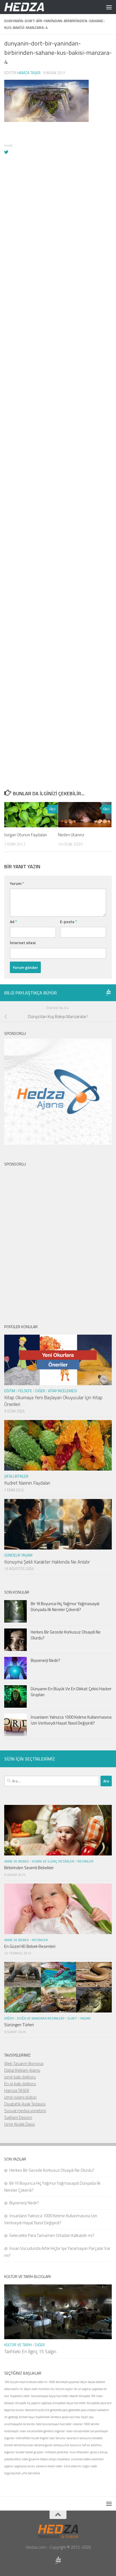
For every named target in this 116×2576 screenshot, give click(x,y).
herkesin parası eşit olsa (65, 2417)
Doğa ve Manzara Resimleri (41, 2018)
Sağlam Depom (18, 2117)
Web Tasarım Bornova (24, 2063)
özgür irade (90, 2466)
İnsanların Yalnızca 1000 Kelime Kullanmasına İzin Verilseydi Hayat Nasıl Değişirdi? (71, 1720)
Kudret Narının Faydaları (27, 1483)
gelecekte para (59, 2410)
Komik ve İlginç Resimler (53, 1861)
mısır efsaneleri (79, 2452)
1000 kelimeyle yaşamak (64, 2382)
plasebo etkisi (13, 2459)
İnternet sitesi (23, 943)
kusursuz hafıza (80, 2445)
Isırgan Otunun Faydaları (26, 835)
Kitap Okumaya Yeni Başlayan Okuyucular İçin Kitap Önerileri (53, 1401)
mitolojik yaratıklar (57, 2452)
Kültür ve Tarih (18, 2345)
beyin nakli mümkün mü (39, 2389)
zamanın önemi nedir (49, 2466)
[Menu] (109, 7)
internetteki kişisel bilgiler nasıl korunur (41, 2438)
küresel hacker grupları (30, 2452)
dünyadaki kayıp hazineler (69, 2403)
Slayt (72, 2018)
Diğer (40, 1391)
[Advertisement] (58, 425)
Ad (13, 922)
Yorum (17, 883)
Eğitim (10, 1391)
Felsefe (25, 1391)
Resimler (85, 1861)
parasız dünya (99, 2452)
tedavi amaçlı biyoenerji (55, 2459)
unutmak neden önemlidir (87, 2459)
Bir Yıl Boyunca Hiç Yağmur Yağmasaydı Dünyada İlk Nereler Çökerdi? (65, 1607)
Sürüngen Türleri (19, 2025)
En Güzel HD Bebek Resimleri (30, 1946)
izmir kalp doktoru (20, 2077)
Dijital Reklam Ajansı (22, 2070)
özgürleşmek (12, 2473)
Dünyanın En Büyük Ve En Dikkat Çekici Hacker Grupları (71, 1692)
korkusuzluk (61, 2445)
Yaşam (85, 2018)
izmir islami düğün (20, 2097)
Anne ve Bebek (16, 1861)
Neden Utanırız (71, 835)
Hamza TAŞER (17, 2090)
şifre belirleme (31, 2473)
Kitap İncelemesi (63, 1391)
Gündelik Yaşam (18, 1555)
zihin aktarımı (73, 2466)
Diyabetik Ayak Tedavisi (25, 2104)
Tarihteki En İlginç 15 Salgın (30, 2352)
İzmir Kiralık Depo (20, 2124)
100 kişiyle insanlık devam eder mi (26, 2382)
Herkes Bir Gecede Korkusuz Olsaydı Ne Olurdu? (66, 1635)
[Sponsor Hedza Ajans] (108, 992)
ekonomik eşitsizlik (37, 2410)
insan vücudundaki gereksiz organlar (42, 2431)
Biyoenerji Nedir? (45, 1660)
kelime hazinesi (24, 2445)
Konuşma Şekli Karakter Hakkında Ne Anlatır (47, 1562)
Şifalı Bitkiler (16, 1476)
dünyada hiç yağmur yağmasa (34, 2403)
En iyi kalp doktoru (20, 2084)
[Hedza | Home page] (31, 7)
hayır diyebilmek (39, 2417)
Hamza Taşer (29, 73)
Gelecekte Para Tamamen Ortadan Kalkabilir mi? (52, 2235)
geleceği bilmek (18, 2417)
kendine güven (43, 2445)
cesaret (74, 2396)
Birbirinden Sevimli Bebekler (29, 1868)
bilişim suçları (64, 2389)
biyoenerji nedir (20, 2396)
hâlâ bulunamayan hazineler (54, 2424)
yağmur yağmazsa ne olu (20, 2466)
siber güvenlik (31, 2459)
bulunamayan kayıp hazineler (50, 2396)
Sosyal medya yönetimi (25, 2111)
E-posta (68, 922)
